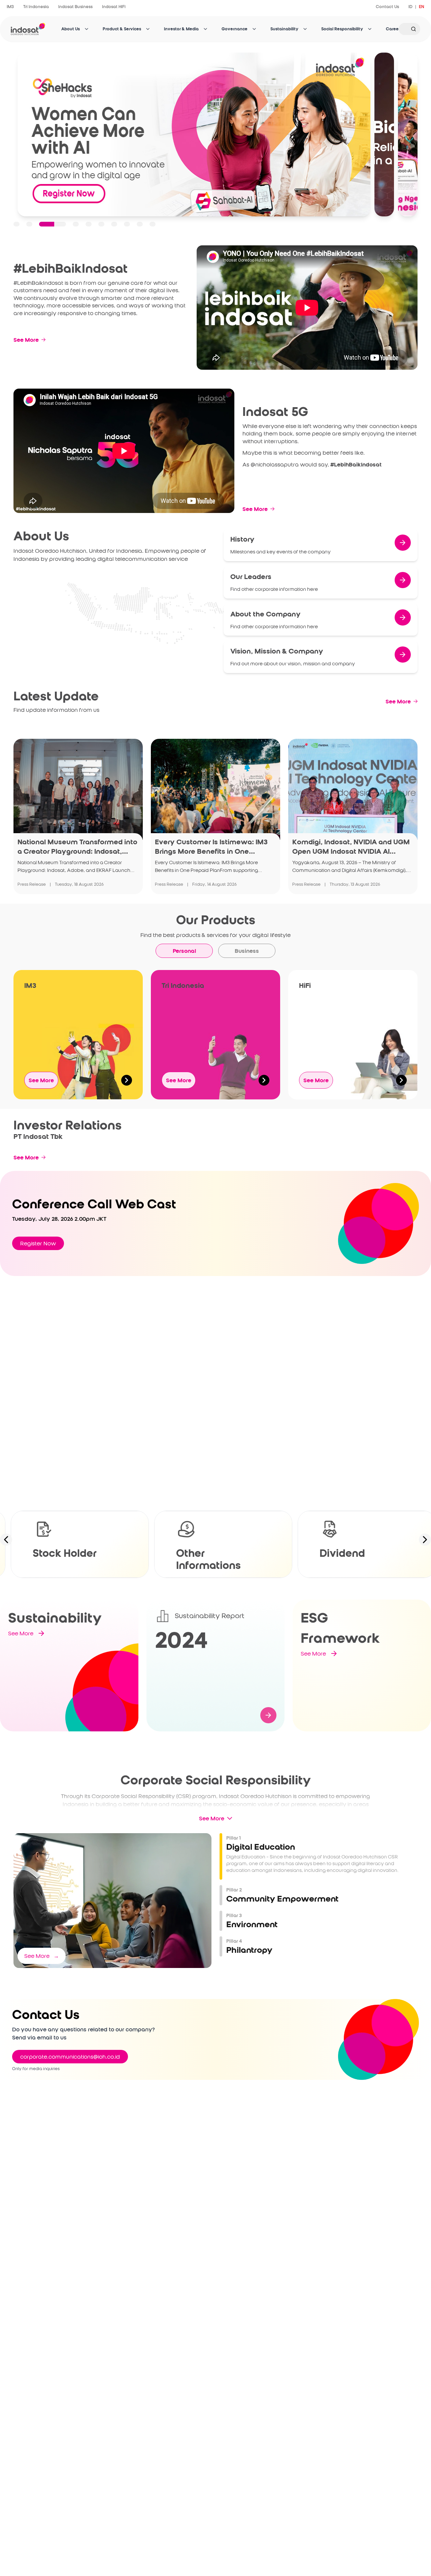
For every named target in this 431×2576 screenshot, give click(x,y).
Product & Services (122, 29)
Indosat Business (75, 7)
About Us (71, 29)
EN (422, 7)
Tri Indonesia (36, 7)
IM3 (10, 7)
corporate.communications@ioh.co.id (70, 2057)
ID (410, 7)
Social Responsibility (342, 29)
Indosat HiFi (114, 7)
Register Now (38, 1243)
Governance (235, 29)
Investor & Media (181, 29)
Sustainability (284, 29)
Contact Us (387, 7)
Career (393, 29)
